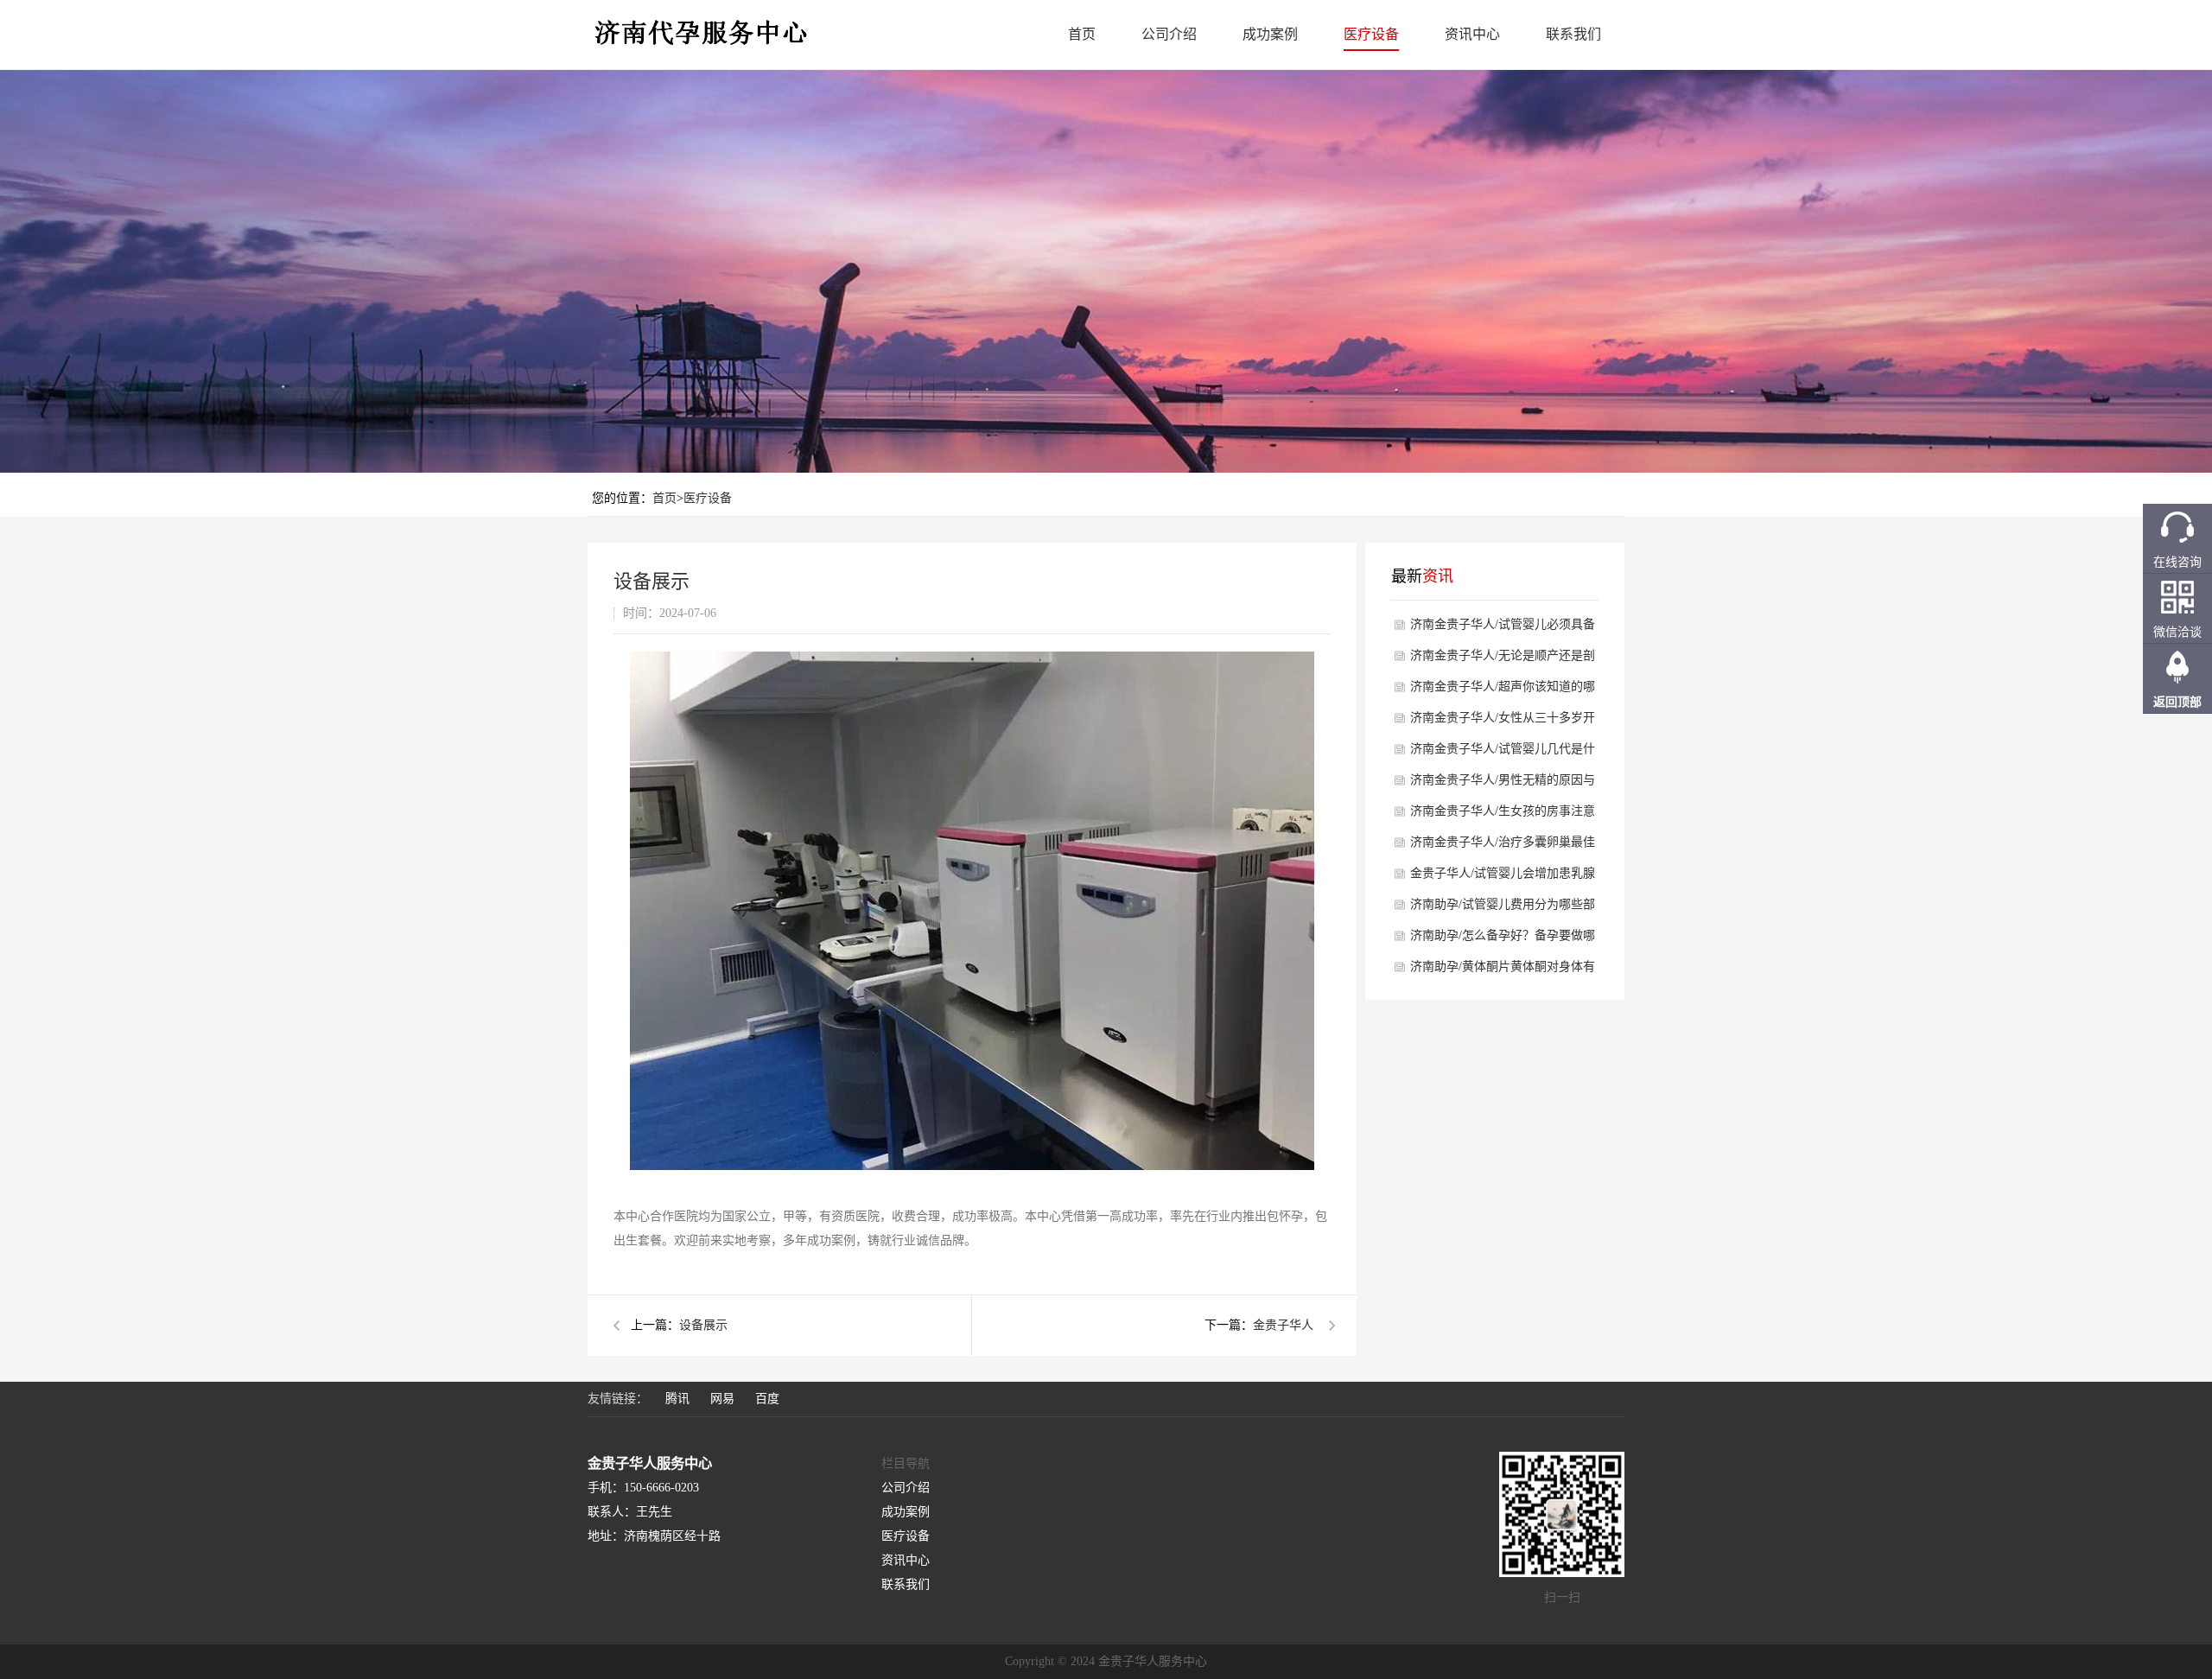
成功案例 (1270, 34)
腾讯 (677, 1399)
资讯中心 (1472, 34)
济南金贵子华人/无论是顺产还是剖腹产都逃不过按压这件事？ (1503, 660)
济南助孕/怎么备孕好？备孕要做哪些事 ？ (1503, 940)
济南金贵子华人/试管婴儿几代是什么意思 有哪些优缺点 (1503, 754)
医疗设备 (1371, 34)
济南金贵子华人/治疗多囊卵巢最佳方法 (1503, 847)
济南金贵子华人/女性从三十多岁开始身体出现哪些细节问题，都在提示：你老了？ (1503, 722)
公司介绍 (1169, 34)
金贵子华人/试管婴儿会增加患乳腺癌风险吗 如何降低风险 (1503, 878)
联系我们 (1573, 34)
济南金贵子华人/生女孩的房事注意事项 (1503, 816)
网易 (722, 1399)
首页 (1082, 34)
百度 (767, 1399)
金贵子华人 (1283, 1325)
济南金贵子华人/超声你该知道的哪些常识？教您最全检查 (1503, 691)
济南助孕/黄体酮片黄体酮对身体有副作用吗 (1503, 971)
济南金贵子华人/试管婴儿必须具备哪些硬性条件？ (1503, 629)
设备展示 (703, 1325)
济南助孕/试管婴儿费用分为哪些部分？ (1503, 909)
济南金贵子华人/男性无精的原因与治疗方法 (1503, 785)
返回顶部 (2177, 702)
